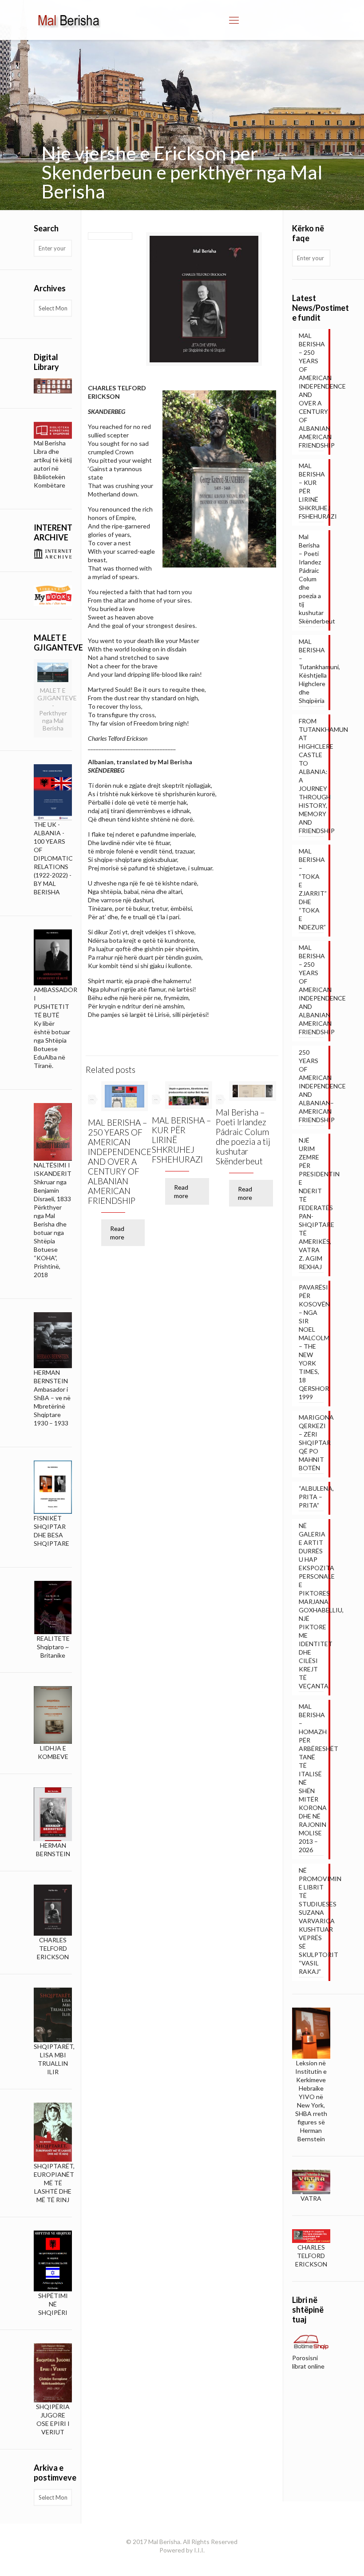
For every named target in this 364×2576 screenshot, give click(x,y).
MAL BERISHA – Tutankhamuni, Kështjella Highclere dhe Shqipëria (311, 671)
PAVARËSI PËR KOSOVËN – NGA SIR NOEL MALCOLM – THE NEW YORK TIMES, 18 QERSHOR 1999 (311, 1342)
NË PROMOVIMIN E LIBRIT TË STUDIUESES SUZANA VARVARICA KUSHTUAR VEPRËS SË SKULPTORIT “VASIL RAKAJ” (311, 1921)
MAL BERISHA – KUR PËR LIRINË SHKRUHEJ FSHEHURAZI (311, 491)
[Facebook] (182, 2563)
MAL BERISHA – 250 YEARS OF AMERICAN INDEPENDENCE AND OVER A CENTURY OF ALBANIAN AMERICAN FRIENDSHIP (120, 1161)
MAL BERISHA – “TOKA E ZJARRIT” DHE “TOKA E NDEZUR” (311, 889)
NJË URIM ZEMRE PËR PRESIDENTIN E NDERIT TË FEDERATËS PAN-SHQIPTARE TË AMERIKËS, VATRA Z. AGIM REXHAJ (311, 1203)
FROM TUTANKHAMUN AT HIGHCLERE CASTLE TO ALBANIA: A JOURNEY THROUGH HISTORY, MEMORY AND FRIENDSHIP (311, 776)
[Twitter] (194, 2563)
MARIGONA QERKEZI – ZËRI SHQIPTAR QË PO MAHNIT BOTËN (311, 1443)
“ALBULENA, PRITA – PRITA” (311, 1497)
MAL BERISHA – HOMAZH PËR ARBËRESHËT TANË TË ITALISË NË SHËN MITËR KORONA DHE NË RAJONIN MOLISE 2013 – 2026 (311, 1778)
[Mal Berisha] (69, 20)
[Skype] (170, 2563)
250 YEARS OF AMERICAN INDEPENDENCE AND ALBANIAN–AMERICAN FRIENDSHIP (311, 1086)
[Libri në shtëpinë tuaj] (311, 2342)
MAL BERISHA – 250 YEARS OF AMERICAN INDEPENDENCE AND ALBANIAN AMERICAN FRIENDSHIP (311, 990)
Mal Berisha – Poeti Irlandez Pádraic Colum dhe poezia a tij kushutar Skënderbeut (243, 1137)
